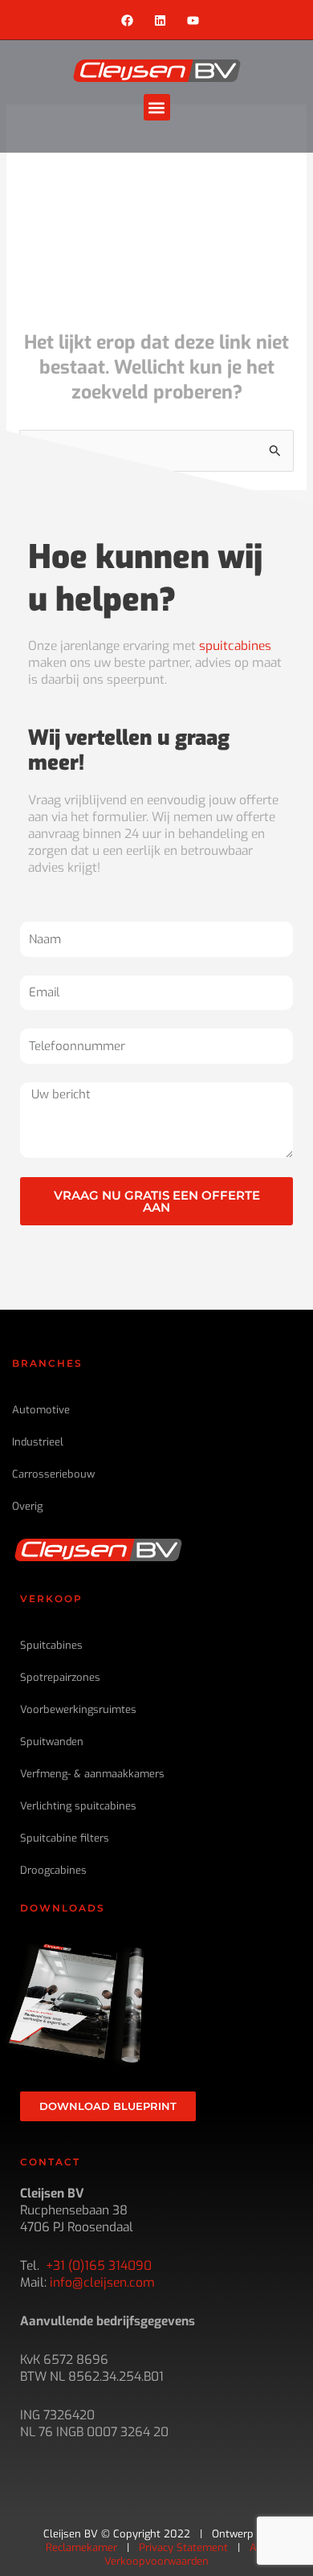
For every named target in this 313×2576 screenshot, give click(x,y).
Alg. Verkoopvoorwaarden (186, 2554)
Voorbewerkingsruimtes (78, 1709)
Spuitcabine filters (65, 1838)
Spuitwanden (52, 1742)
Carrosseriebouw (53, 1474)
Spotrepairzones (60, 1677)
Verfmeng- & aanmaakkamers (92, 1774)
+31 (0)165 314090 (99, 2265)
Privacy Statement (183, 2547)
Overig (27, 1506)
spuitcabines (235, 646)
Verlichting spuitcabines (78, 1806)
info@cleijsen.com (102, 2282)
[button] (157, 107)
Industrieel (38, 1442)
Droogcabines (53, 1870)
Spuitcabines (51, 1645)
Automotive (41, 1410)
